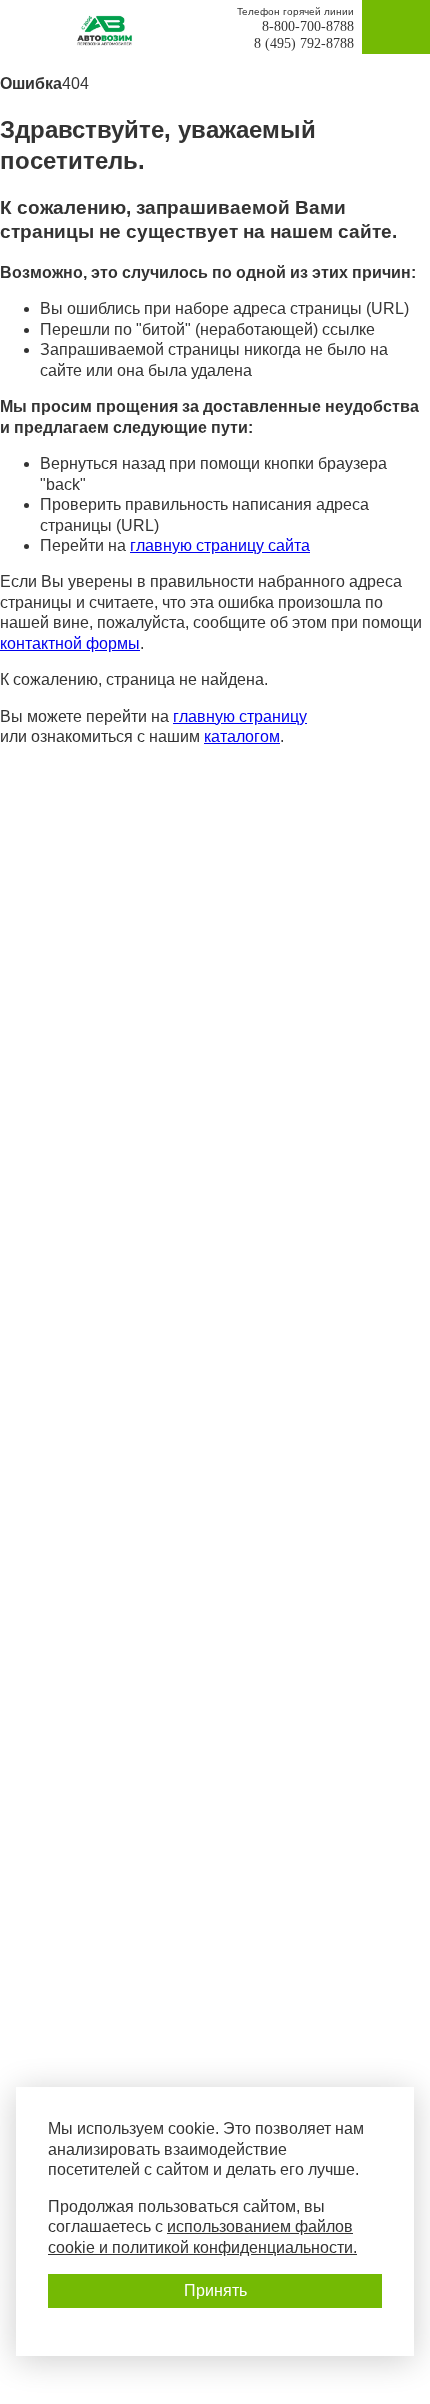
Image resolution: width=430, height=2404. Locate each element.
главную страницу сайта (220, 545)
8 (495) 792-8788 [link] (304, 43)
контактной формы (70, 643)
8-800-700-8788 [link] (308, 26)
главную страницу (240, 716)
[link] (34, 27)
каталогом (242, 736)
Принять (215, 2290)
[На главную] (110, 30)
